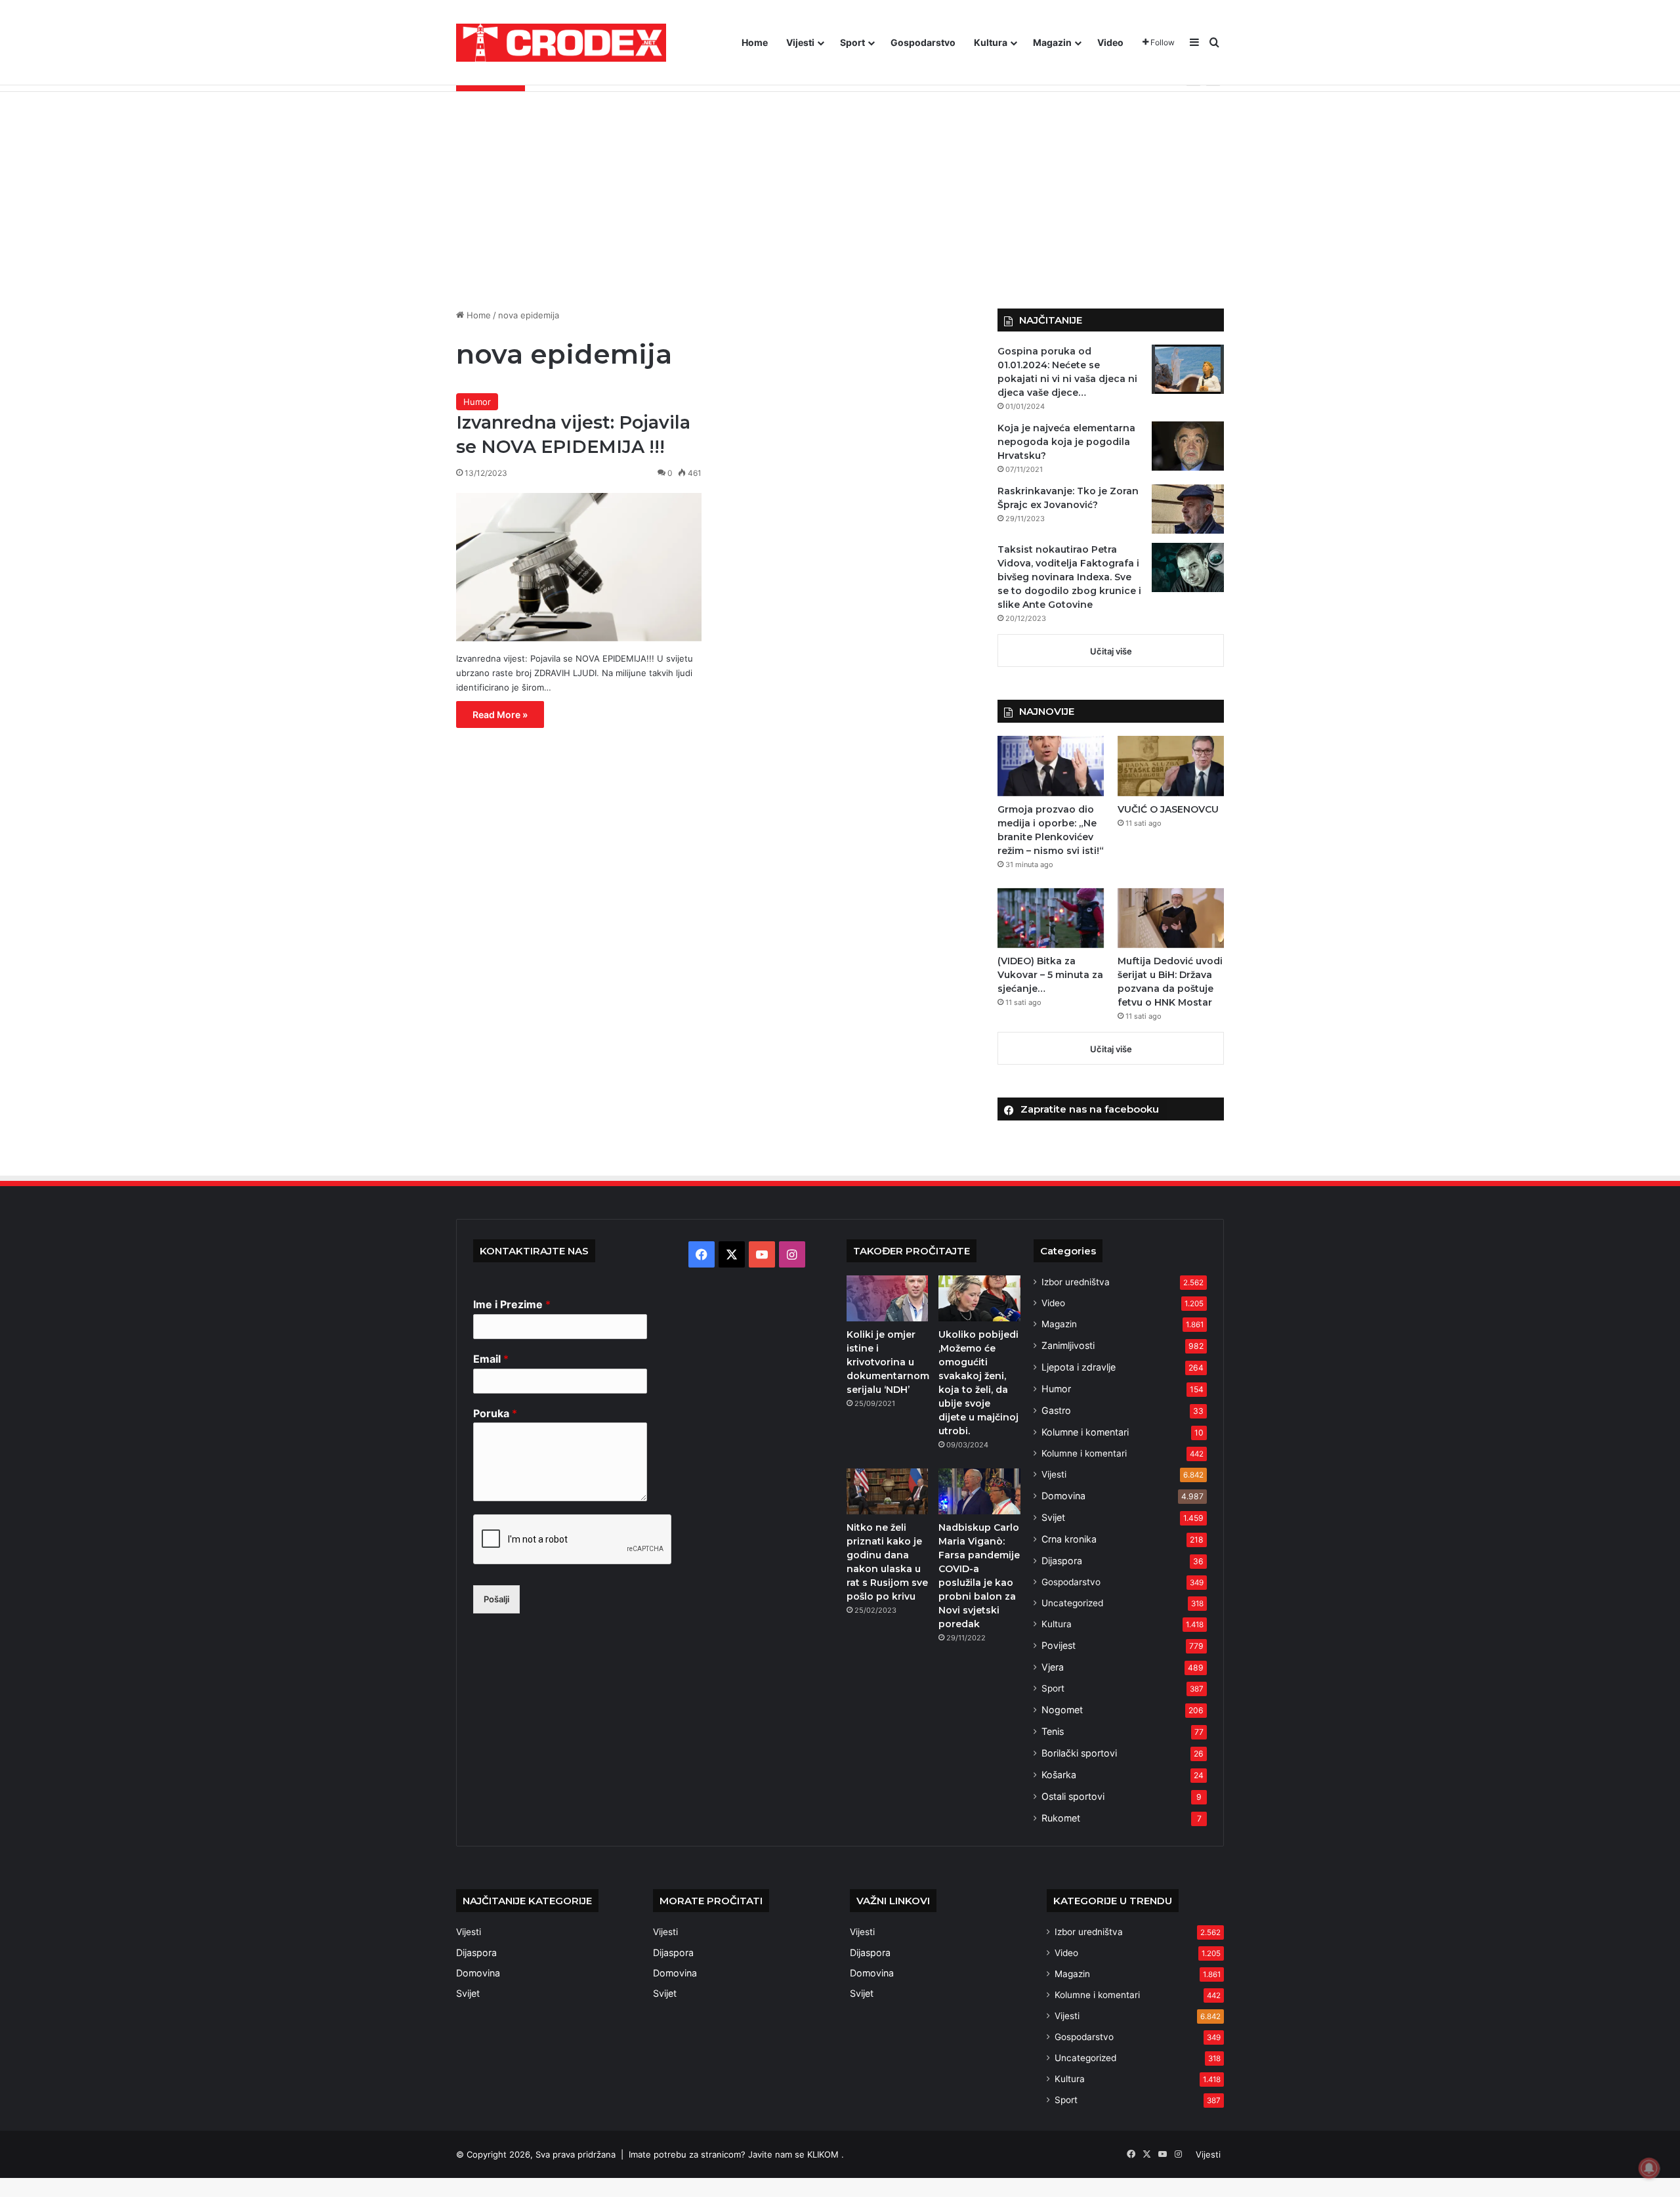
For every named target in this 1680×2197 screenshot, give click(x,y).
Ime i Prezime (512, 1304)
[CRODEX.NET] (561, 43)
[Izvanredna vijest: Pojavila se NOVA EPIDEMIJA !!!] (579, 567)
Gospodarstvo (923, 42)
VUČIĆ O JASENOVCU (1168, 809)
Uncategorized (1072, 1603)
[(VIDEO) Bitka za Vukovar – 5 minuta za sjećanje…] (1051, 918)
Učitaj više (1111, 651)
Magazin (1052, 42)
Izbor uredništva (1076, 1282)
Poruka (495, 1413)
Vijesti (800, 42)
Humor (477, 402)
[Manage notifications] (1649, 2168)
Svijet (1053, 1517)
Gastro (1056, 1410)
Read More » (500, 715)
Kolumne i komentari (1085, 1432)
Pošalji (496, 1599)
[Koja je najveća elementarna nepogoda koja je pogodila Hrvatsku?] (1188, 446)
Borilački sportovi (1079, 1753)
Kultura (991, 42)
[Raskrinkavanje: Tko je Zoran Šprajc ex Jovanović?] (1188, 509)
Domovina (1063, 1496)
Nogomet (1062, 1710)
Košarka (1059, 1775)
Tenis (1053, 1731)
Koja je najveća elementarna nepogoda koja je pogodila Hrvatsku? (1066, 442)
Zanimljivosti (1068, 1345)
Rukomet (1061, 1818)
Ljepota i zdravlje (1079, 1367)
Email (491, 1359)
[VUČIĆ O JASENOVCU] (1171, 766)
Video (1110, 42)
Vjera (1053, 1667)
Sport (852, 42)
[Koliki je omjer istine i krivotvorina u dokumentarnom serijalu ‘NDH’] (887, 1298)
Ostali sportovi (1073, 1796)
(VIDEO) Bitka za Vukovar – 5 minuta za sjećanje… (1050, 975)
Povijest (1059, 1645)
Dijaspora (1062, 1561)
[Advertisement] (840, 190)
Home (755, 42)
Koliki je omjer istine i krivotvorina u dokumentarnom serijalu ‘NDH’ (888, 1362)
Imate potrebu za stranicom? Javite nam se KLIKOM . (736, 2154)
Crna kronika (1069, 1539)
